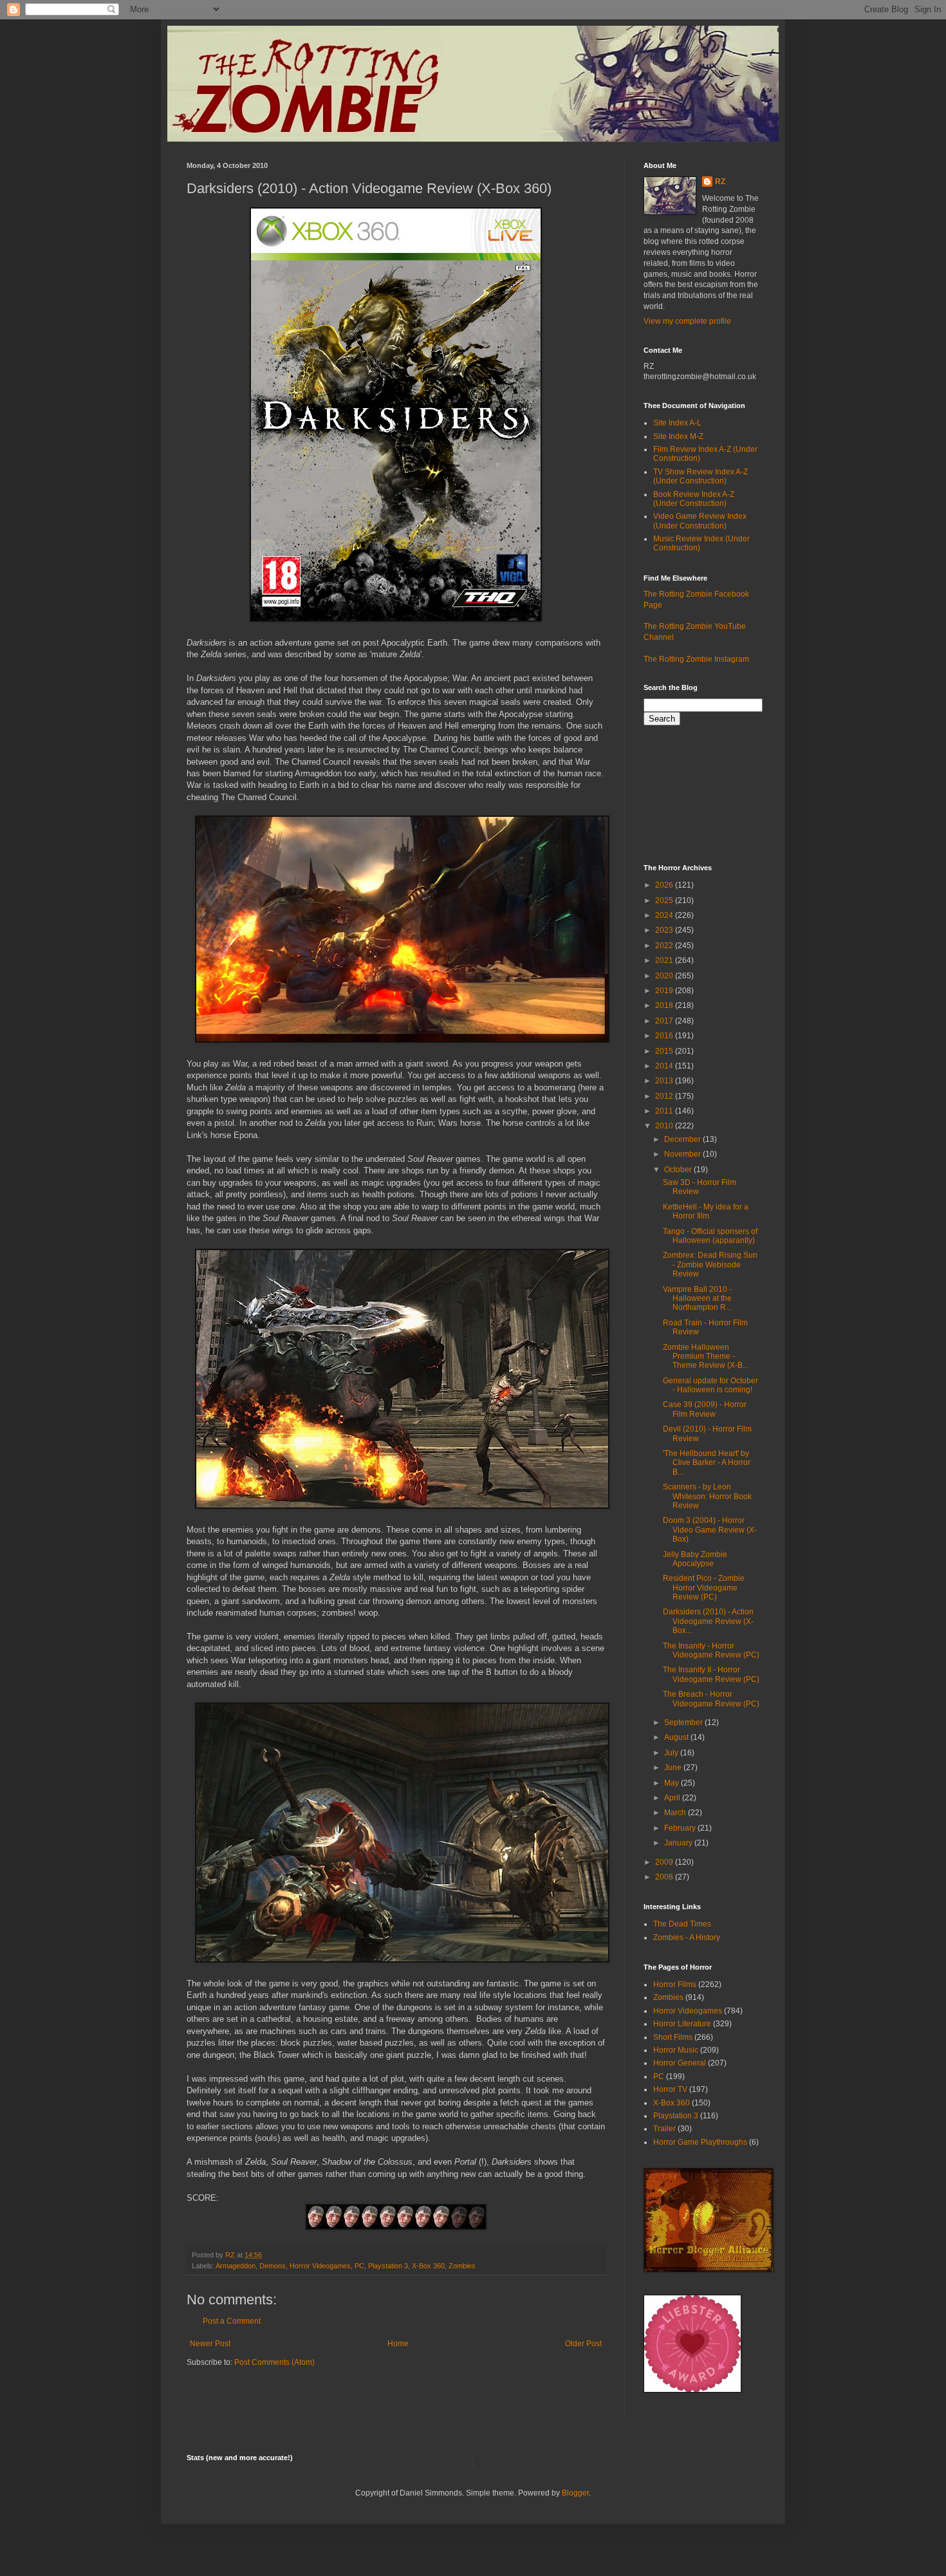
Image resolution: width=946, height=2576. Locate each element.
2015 (665, 1051)
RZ (720, 182)
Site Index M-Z (678, 436)
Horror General (680, 2063)
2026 (665, 885)
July (672, 1753)
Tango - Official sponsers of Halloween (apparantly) (710, 1236)
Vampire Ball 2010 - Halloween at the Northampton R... (697, 1299)
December (683, 1139)
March (676, 1813)
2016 (665, 1036)
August (677, 1737)
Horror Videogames (320, 2266)
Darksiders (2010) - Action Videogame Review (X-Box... (708, 1621)
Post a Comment (232, 2321)
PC (359, 2266)
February (681, 1828)
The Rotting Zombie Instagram (696, 659)
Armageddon (236, 2266)
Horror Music (676, 2050)
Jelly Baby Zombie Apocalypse (695, 1559)
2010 (665, 1126)
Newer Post (210, 2344)
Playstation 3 (388, 2266)
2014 (665, 1066)
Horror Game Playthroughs (700, 2142)
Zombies (462, 2266)
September (684, 1722)
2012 (665, 1096)
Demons (273, 2266)
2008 (665, 1877)
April (673, 1798)
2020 (665, 976)
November (683, 1154)
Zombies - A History (687, 1937)
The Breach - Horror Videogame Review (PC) (711, 1699)
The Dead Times (682, 1924)
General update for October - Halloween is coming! (710, 1385)
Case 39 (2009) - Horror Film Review (705, 1409)
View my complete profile (687, 321)
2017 (665, 1021)
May (672, 1783)
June (674, 1768)
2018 (665, 1005)
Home (398, 2344)
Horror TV (670, 2089)
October (679, 1170)
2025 (665, 901)
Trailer (664, 2129)
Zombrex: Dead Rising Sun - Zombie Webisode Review (710, 1265)
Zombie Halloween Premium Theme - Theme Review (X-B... (706, 1357)
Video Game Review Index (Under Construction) (700, 521)
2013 (665, 1081)
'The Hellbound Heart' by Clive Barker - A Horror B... (707, 1463)
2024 (665, 915)
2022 (665, 946)
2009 (665, 1862)
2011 (665, 1111)
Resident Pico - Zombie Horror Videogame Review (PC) (704, 1588)
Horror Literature (682, 2024)
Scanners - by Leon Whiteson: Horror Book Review (707, 1496)
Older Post (583, 2344)
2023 (665, 930)
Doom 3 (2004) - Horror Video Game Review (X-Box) (710, 1530)
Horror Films (675, 1984)
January (679, 1843)
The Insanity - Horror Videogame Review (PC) (711, 1650)
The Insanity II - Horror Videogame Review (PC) (711, 1674)
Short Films (673, 2037)
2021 (665, 960)
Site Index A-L (677, 423)
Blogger (575, 2493)
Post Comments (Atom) (274, 2362)
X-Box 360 (428, 2266)
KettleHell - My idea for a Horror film (706, 1211)
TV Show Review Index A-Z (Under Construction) (700, 476)
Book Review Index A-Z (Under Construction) (694, 499)
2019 (665, 991)
